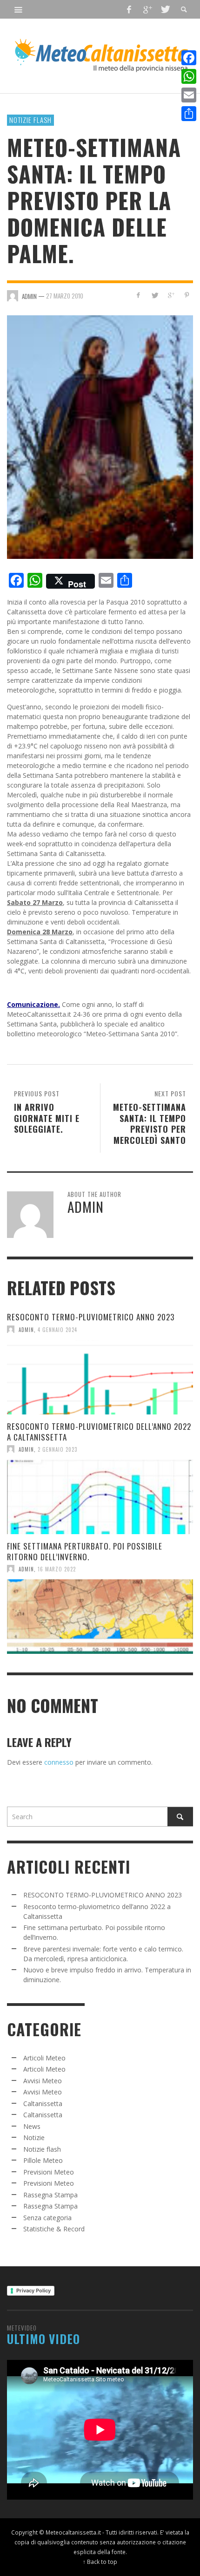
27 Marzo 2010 (65, 296)
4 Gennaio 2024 (57, 1329)
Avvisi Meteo (43, 2081)
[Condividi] (189, 114)
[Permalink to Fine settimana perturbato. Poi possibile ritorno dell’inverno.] (100, 1617)
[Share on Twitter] (155, 295)
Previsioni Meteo (49, 2172)
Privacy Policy (33, 2291)
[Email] (189, 95)
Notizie (34, 2138)
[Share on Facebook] (138, 295)
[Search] (19, 9)
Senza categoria (47, 2218)
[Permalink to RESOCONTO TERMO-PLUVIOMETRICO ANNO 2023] (100, 1377)
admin (26, 1329)
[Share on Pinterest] (187, 295)
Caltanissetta (43, 2104)
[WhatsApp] (189, 76)
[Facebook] (129, 9)
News (32, 2126)
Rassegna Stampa (50, 2195)
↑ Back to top (100, 2562)
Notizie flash (30, 120)
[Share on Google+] (170, 295)
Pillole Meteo (43, 2160)
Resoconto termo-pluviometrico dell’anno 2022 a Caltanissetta (99, 1431)
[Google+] (147, 9)
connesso (59, 1762)
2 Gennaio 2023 (57, 1449)
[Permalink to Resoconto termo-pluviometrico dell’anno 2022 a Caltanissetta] (100, 1497)
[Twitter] (165, 9)
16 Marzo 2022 (57, 1569)
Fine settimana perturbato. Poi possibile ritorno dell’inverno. (85, 1551)
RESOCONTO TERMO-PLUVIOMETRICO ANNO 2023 (91, 1317)
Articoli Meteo (44, 2058)
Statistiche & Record (54, 2229)
